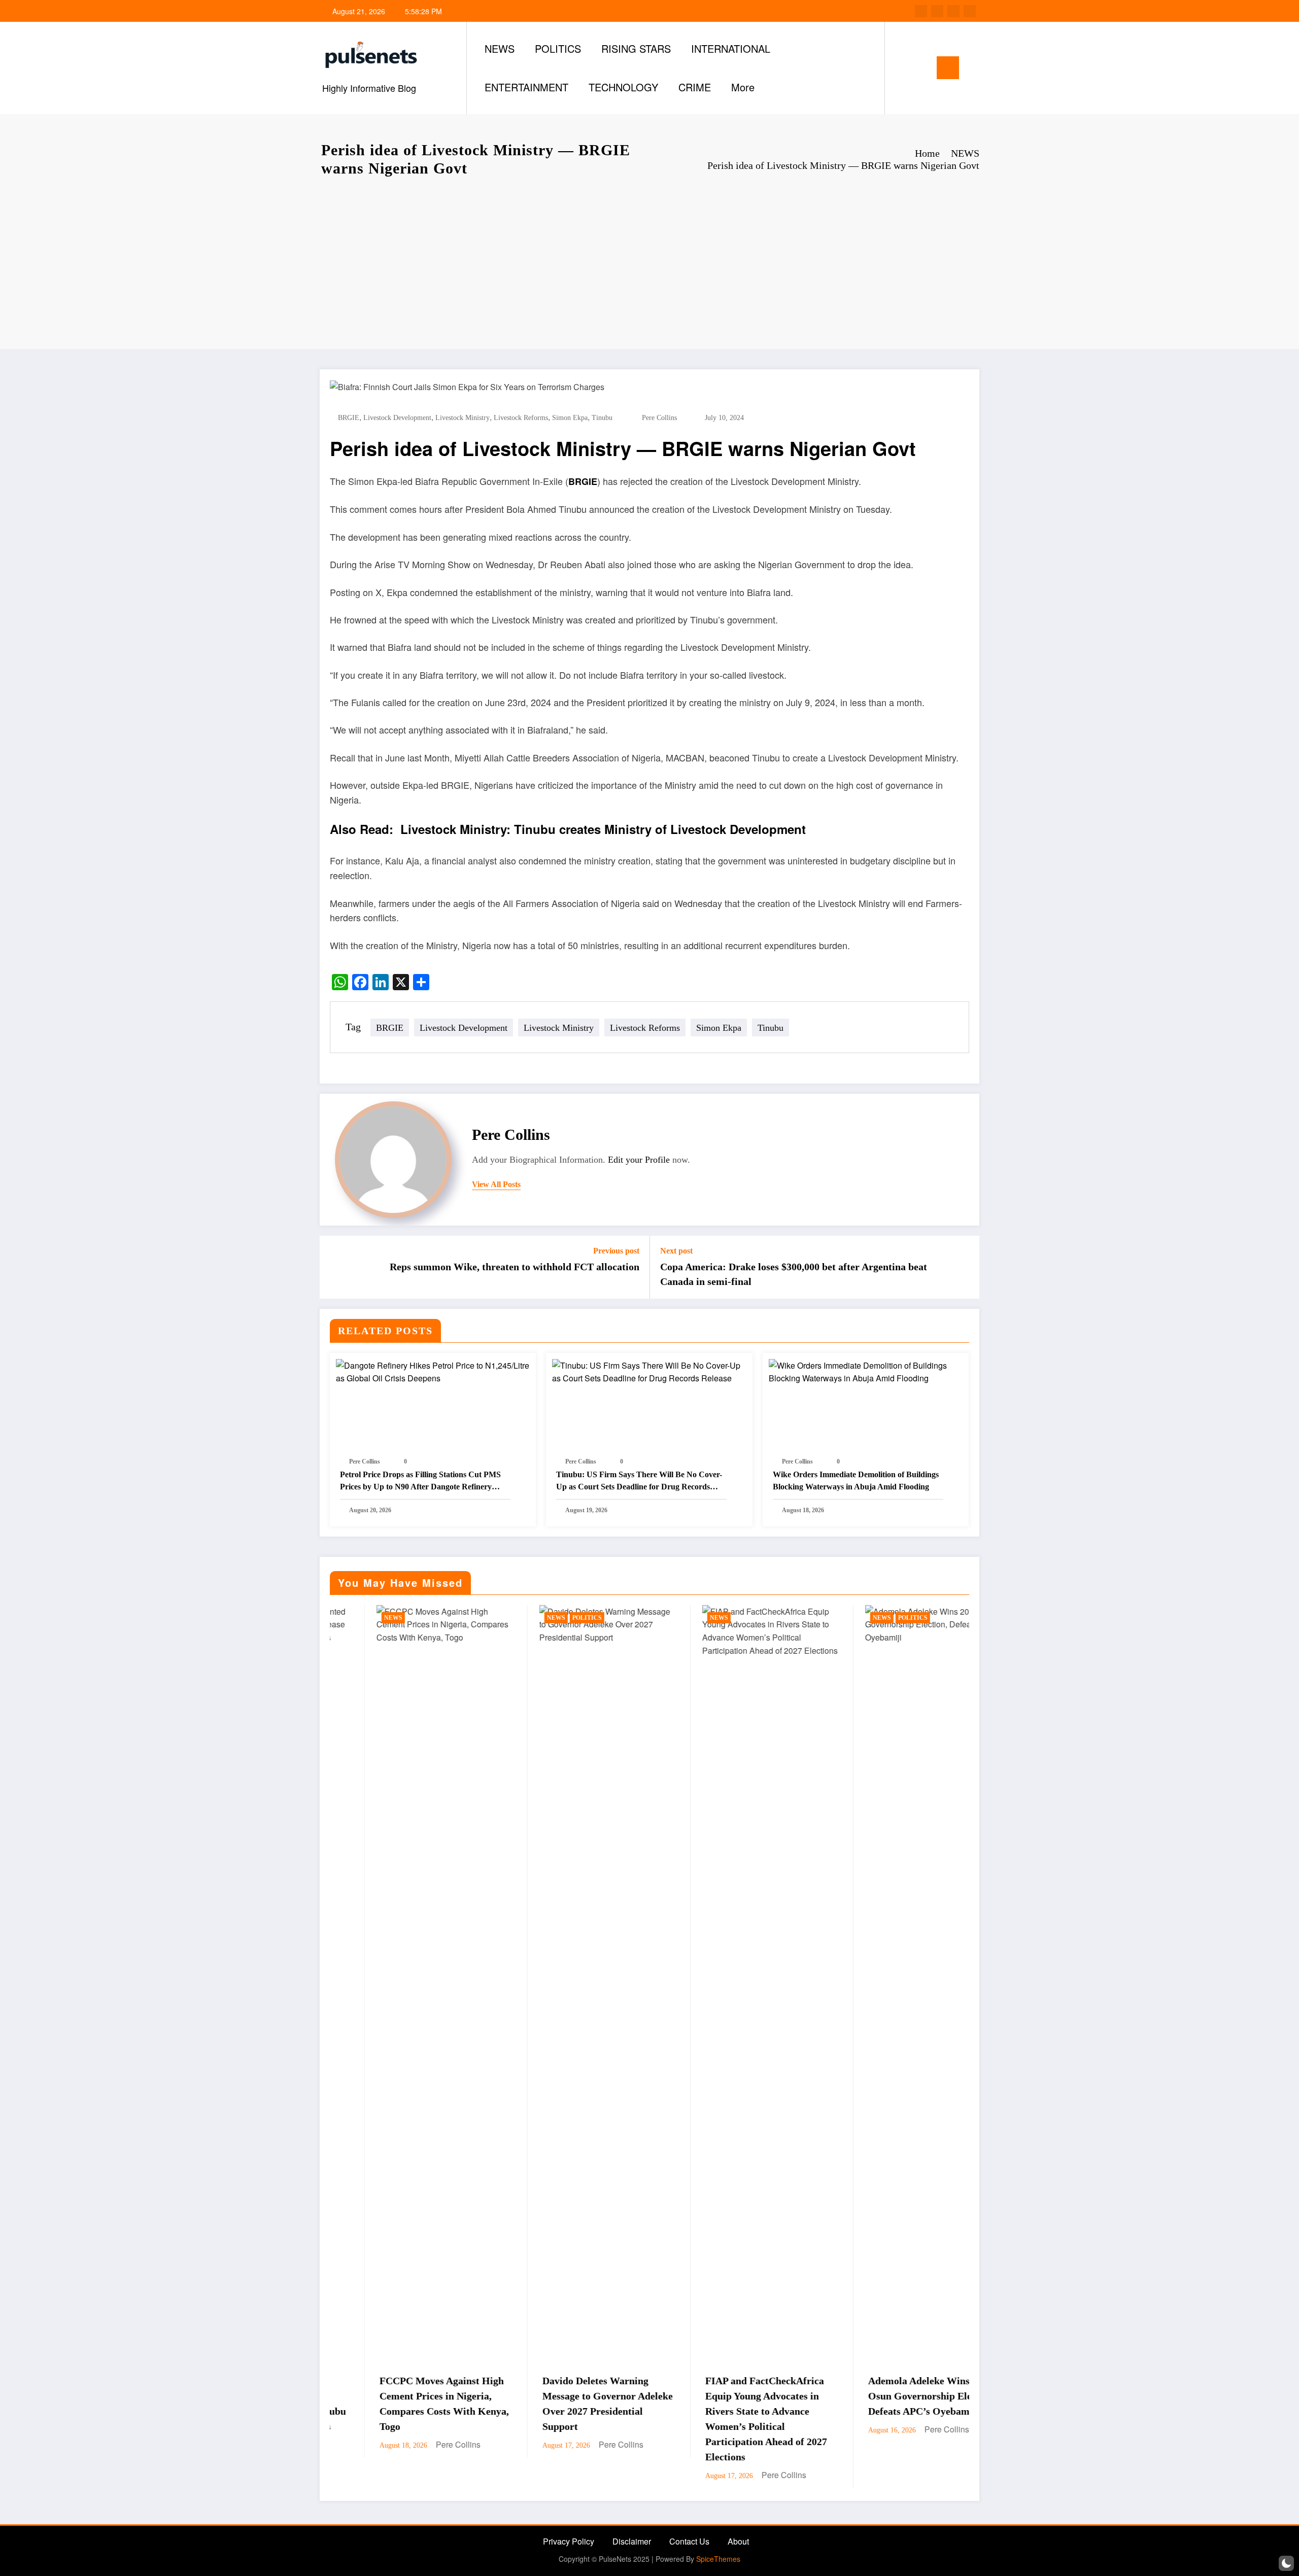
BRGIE (349, 418)
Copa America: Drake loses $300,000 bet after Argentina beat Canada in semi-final (794, 1274)
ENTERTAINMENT (526, 87)
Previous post (616, 1251)
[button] (1286, 2563)
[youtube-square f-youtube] (970, 11)
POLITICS (558, 48)
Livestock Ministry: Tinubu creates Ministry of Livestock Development (603, 829)
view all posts (496, 1184)
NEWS (500, 48)
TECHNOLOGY (623, 87)
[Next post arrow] (965, 1267)
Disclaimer (632, 2541)
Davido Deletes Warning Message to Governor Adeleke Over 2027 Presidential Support (398, 2404)
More (743, 87)
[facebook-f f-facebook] (921, 11)
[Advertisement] (649, 263)
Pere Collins (659, 418)
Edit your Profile (639, 1160)
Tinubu (602, 418)
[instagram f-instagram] (953, 11)
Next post (676, 1251)
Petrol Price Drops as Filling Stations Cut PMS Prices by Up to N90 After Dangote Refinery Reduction (420, 1482)
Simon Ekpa (570, 418)
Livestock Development (397, 418)
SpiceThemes (718, 2559)
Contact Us (689, 2541)
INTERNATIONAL (731, 48)
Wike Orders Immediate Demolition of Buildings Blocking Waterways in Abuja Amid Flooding (856, 1481)
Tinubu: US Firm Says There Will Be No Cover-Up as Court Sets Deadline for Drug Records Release (639, 1482)
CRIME (695, 87)
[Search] (903, 68)
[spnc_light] (921, 67)
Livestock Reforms (521, 418)
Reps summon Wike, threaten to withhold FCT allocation (515, 1267)
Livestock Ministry (463, 418)
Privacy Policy (569, 2541)
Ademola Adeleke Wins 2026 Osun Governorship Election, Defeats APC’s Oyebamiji (723, 2396)
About (738, 2541)
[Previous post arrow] (334, 1267)
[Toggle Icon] (948, 68)
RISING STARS (636, 48)
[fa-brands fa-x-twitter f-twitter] (937, 11)
